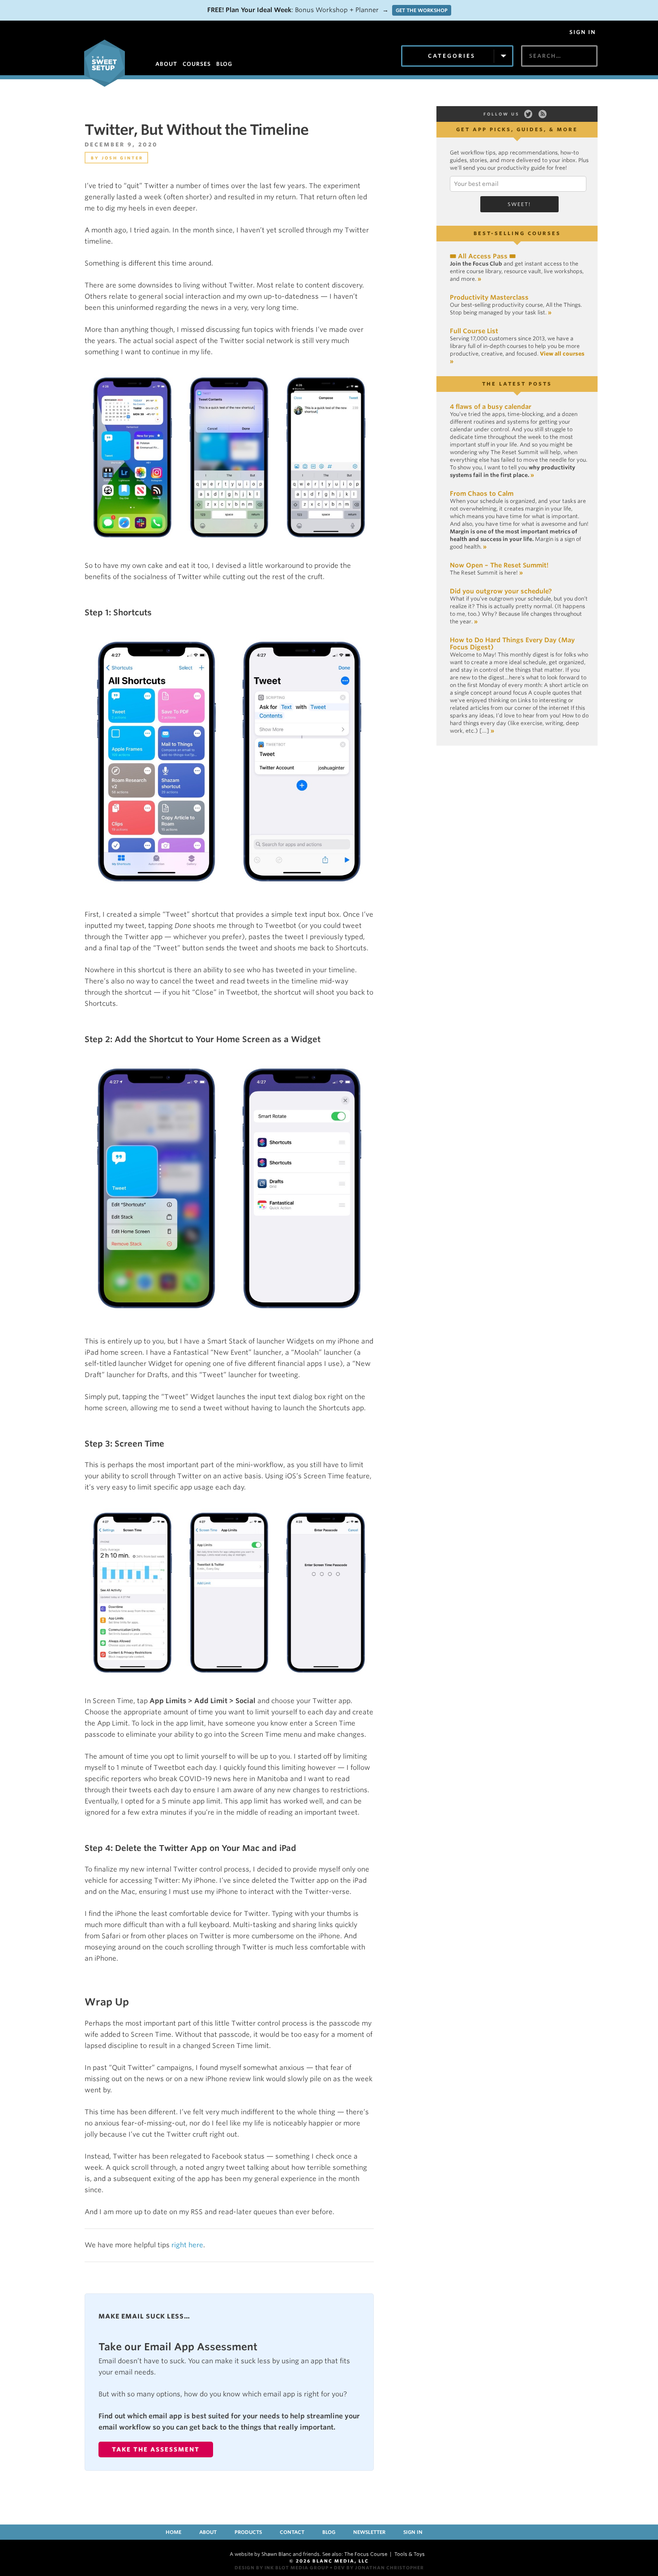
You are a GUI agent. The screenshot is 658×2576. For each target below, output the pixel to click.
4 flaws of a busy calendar (491, 407)
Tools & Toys (410, 2554)
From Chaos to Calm (482, 494)
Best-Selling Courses (517, 233)
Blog (329, 2532)
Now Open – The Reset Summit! (499, 565)
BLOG (224, 64)
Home (173, 2532)
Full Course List (474, 331)
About (208, 2532)
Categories (452, 56)
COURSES (197, 64)
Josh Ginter (122, 158)
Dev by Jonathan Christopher (379, 2567)
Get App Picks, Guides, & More (517, 129)
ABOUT (166, 64)
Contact (292, 2532)
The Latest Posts (517, 384)
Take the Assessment (156, 2449)
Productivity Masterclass (489, 297)
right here (187, 2245)
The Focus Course (366, 2554)
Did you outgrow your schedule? (501, 591)
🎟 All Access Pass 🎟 (483, 256)
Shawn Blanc (276, 2554)
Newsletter (369, 2532)
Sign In (583, 32)
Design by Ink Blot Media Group (282, 2567)
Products (248, 2532)
